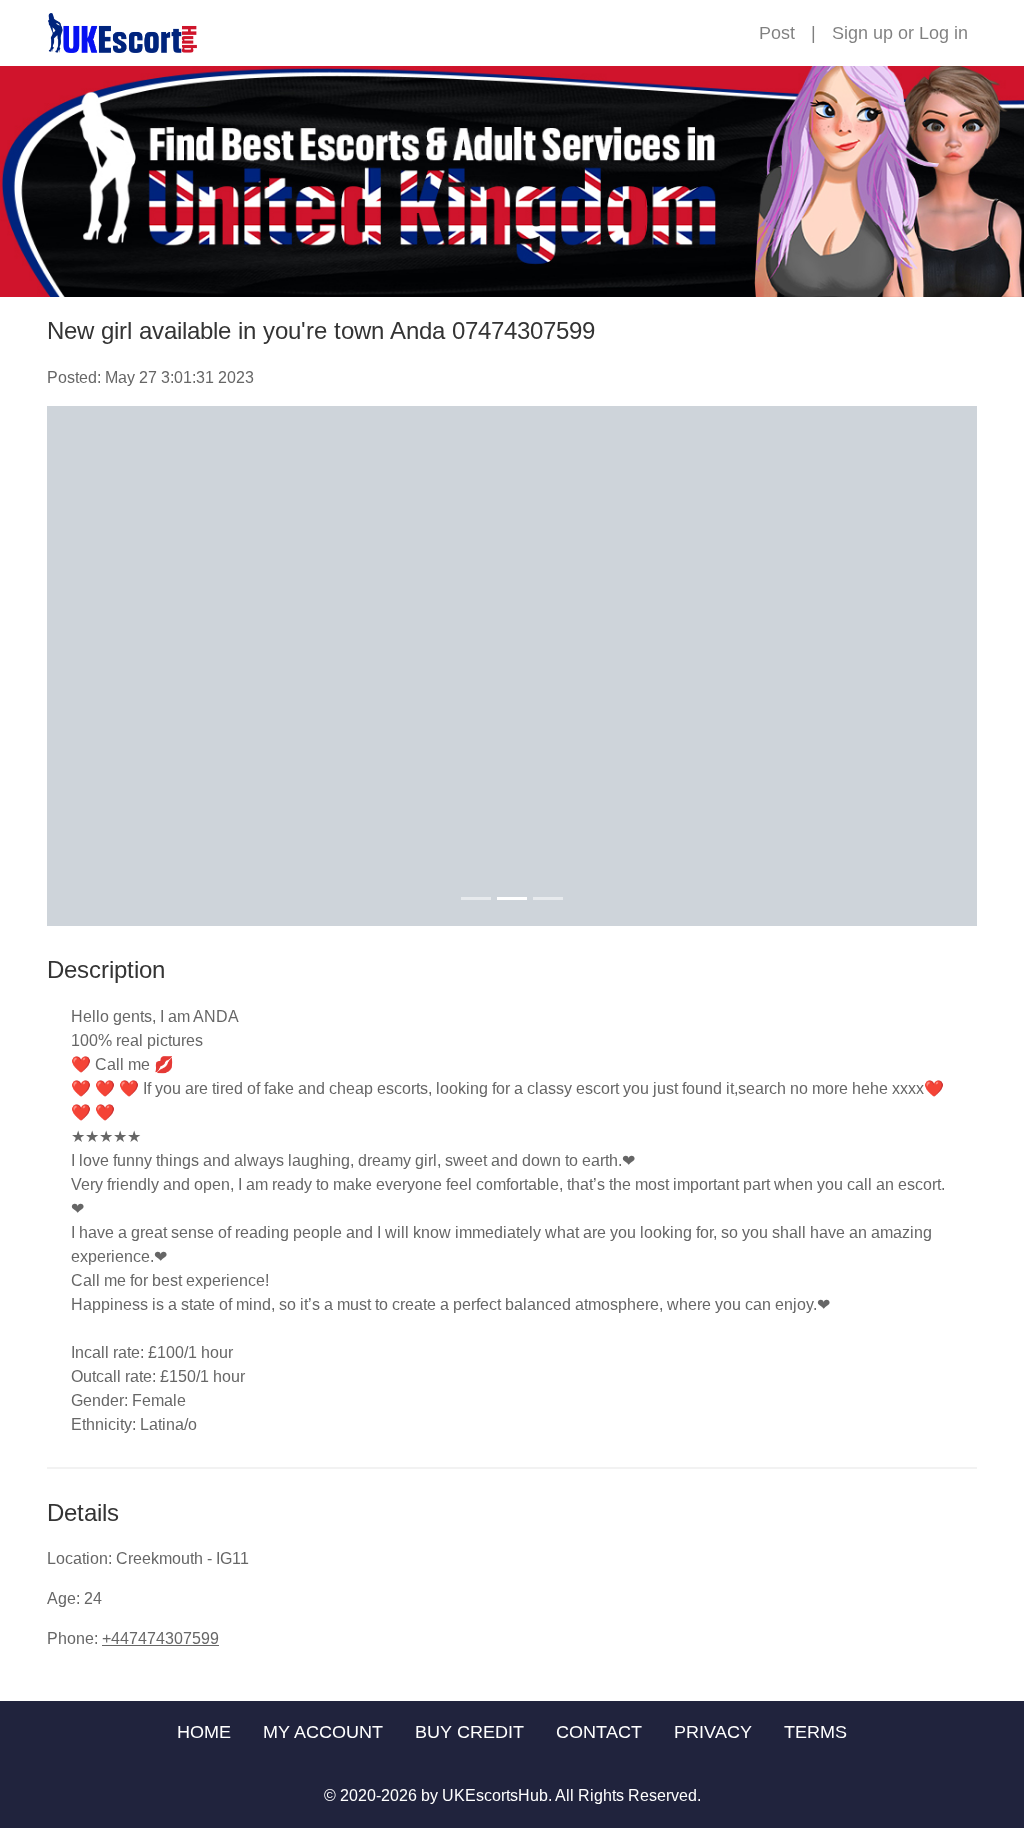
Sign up (862, 33)
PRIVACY (713, 1732)
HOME (204, 1732)
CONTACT (599, 1732)
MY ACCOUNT (323, 1732)
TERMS (815, 1732)
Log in (943, 33)
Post (777, 33)
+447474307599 (160, 1638)
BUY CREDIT (469, 1732)
